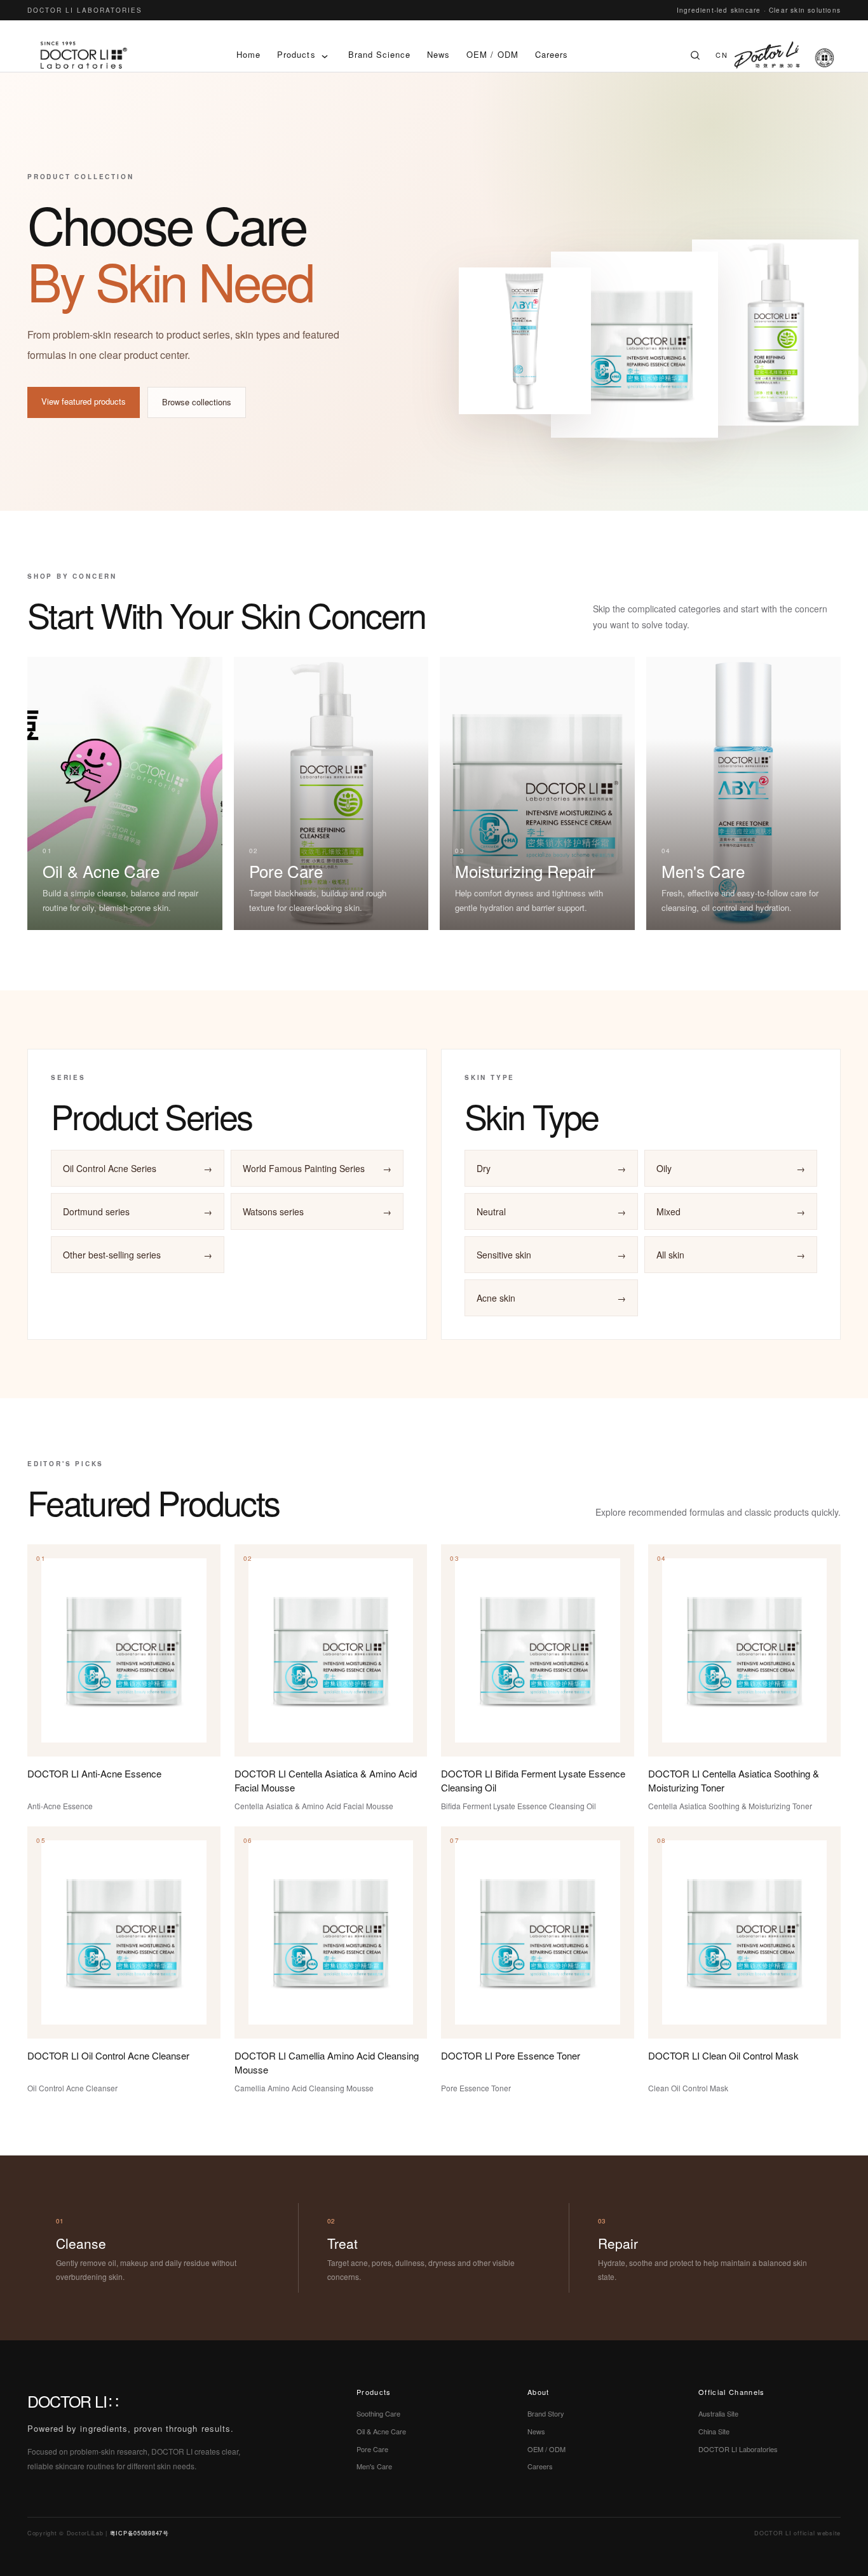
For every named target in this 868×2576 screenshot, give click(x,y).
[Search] (695, 55)
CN (722, 55)
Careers (552, 54)
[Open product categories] (325, 55)
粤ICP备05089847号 (139, 2533)
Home (248, 54)
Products (296, 54)
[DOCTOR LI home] (84, 55)
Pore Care (372, 2449)
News (438, 54)
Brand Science (380, 54)
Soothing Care (378, 2413)
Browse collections (197, 402)
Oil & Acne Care (381, 2431)
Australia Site (718, 2413)
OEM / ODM (492, 54)
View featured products (84, 401)
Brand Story (546, 2413)
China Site (714, 2431)
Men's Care (374, 2466)
